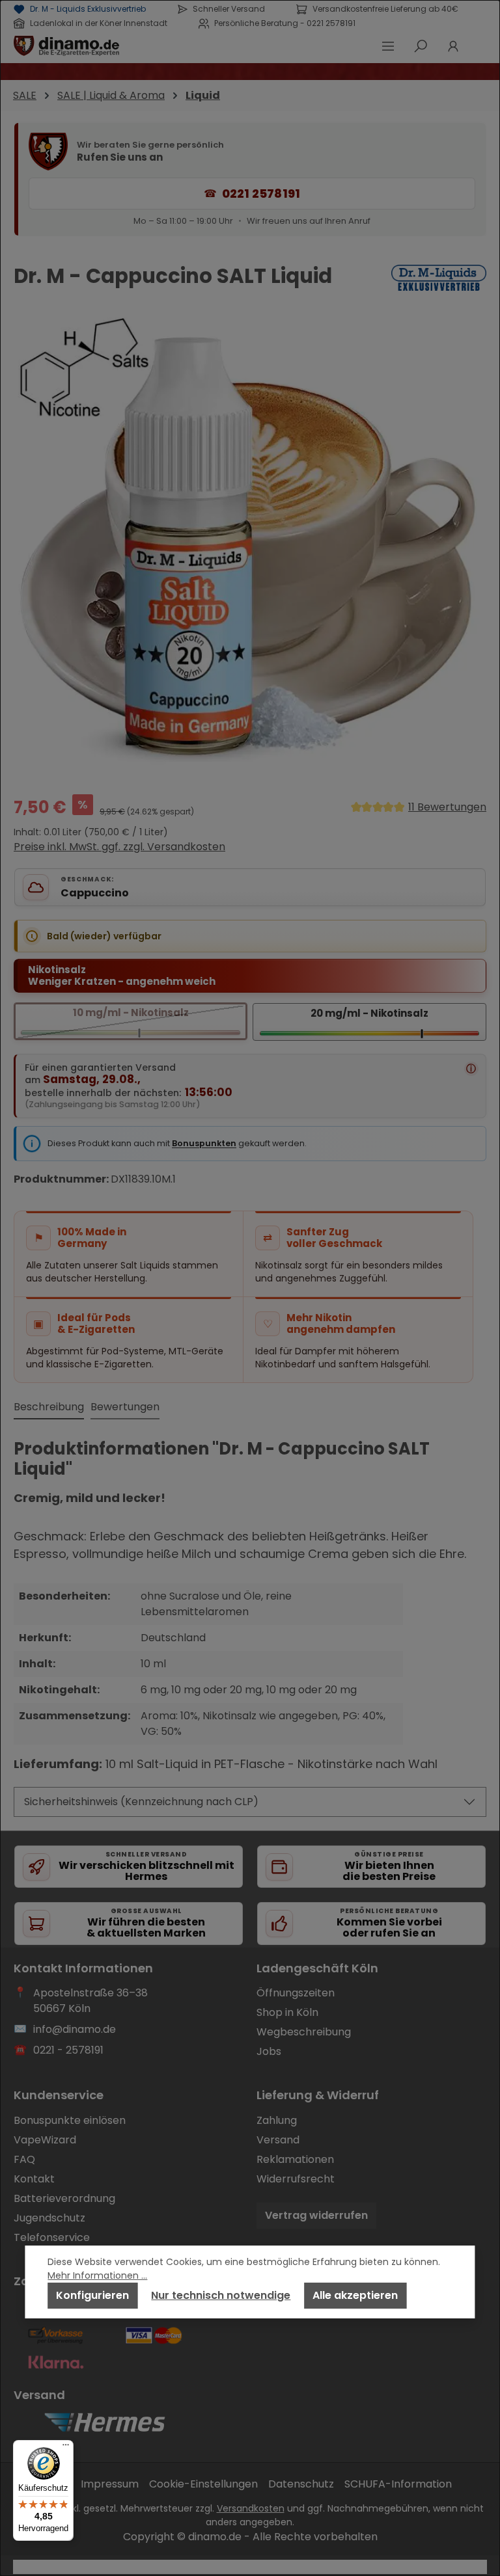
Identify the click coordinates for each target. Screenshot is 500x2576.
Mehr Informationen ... (97, 2275)
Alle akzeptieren (355, 2295)
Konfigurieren (92, 2295)
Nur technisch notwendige (221, 2295)
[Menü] (66, 2448)
